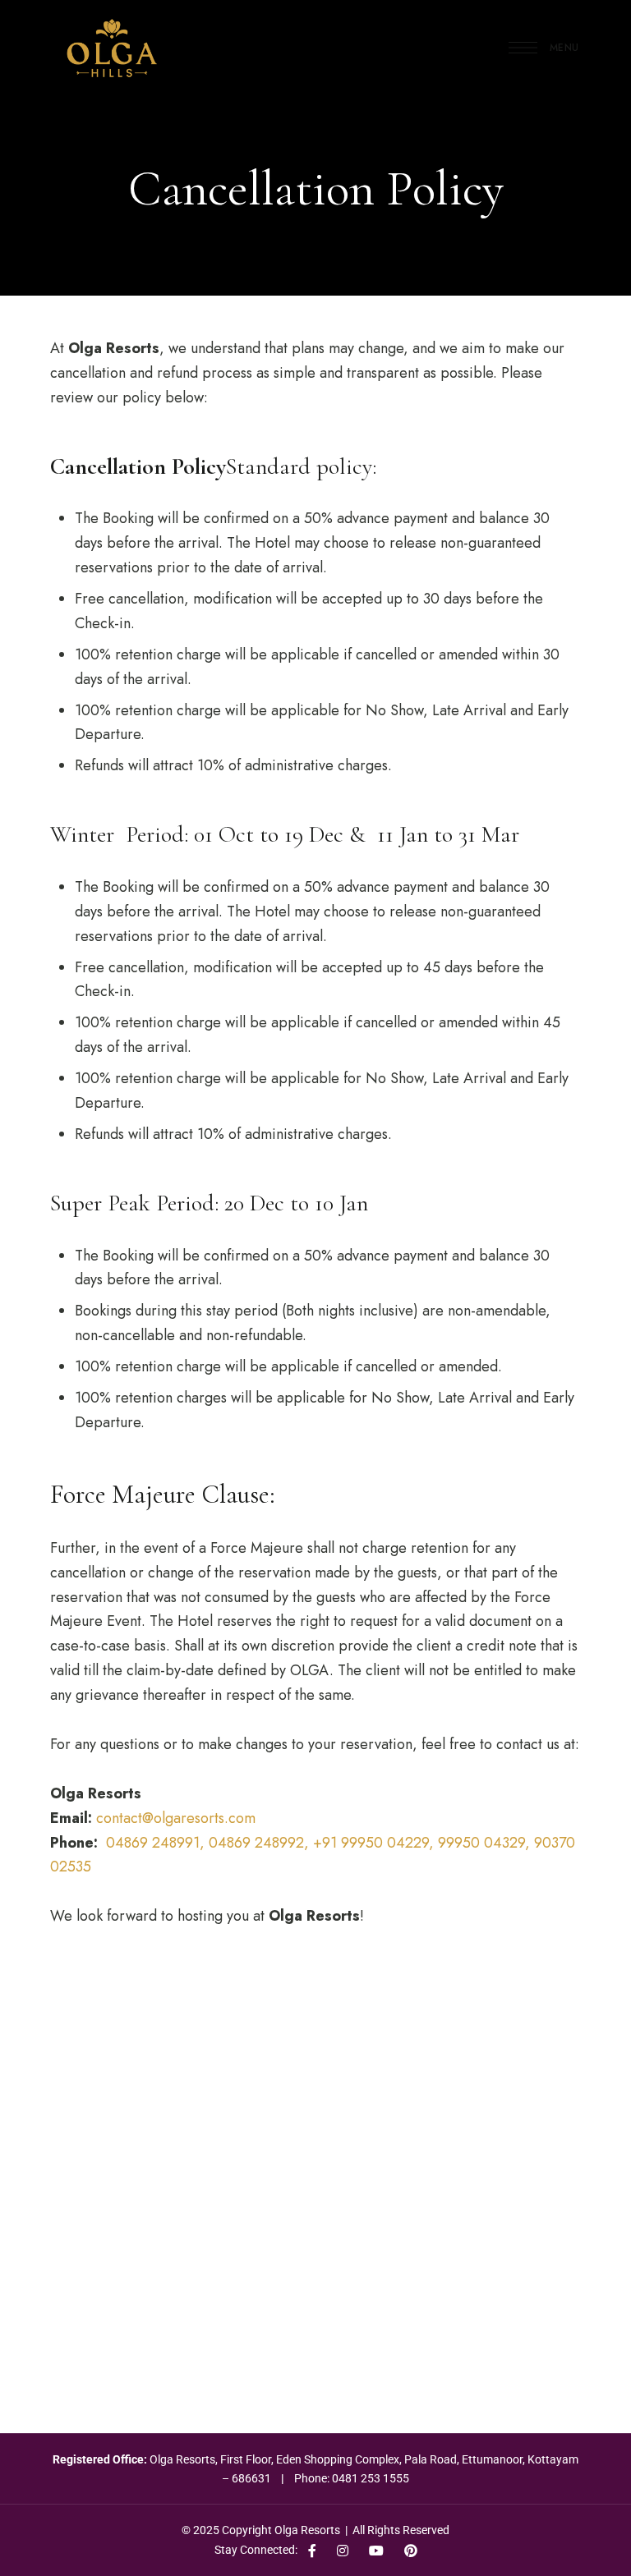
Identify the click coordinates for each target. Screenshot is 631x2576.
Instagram (343, 2551)
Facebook (312, 2551)
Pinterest (411, 2551)
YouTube (376, 2551)
